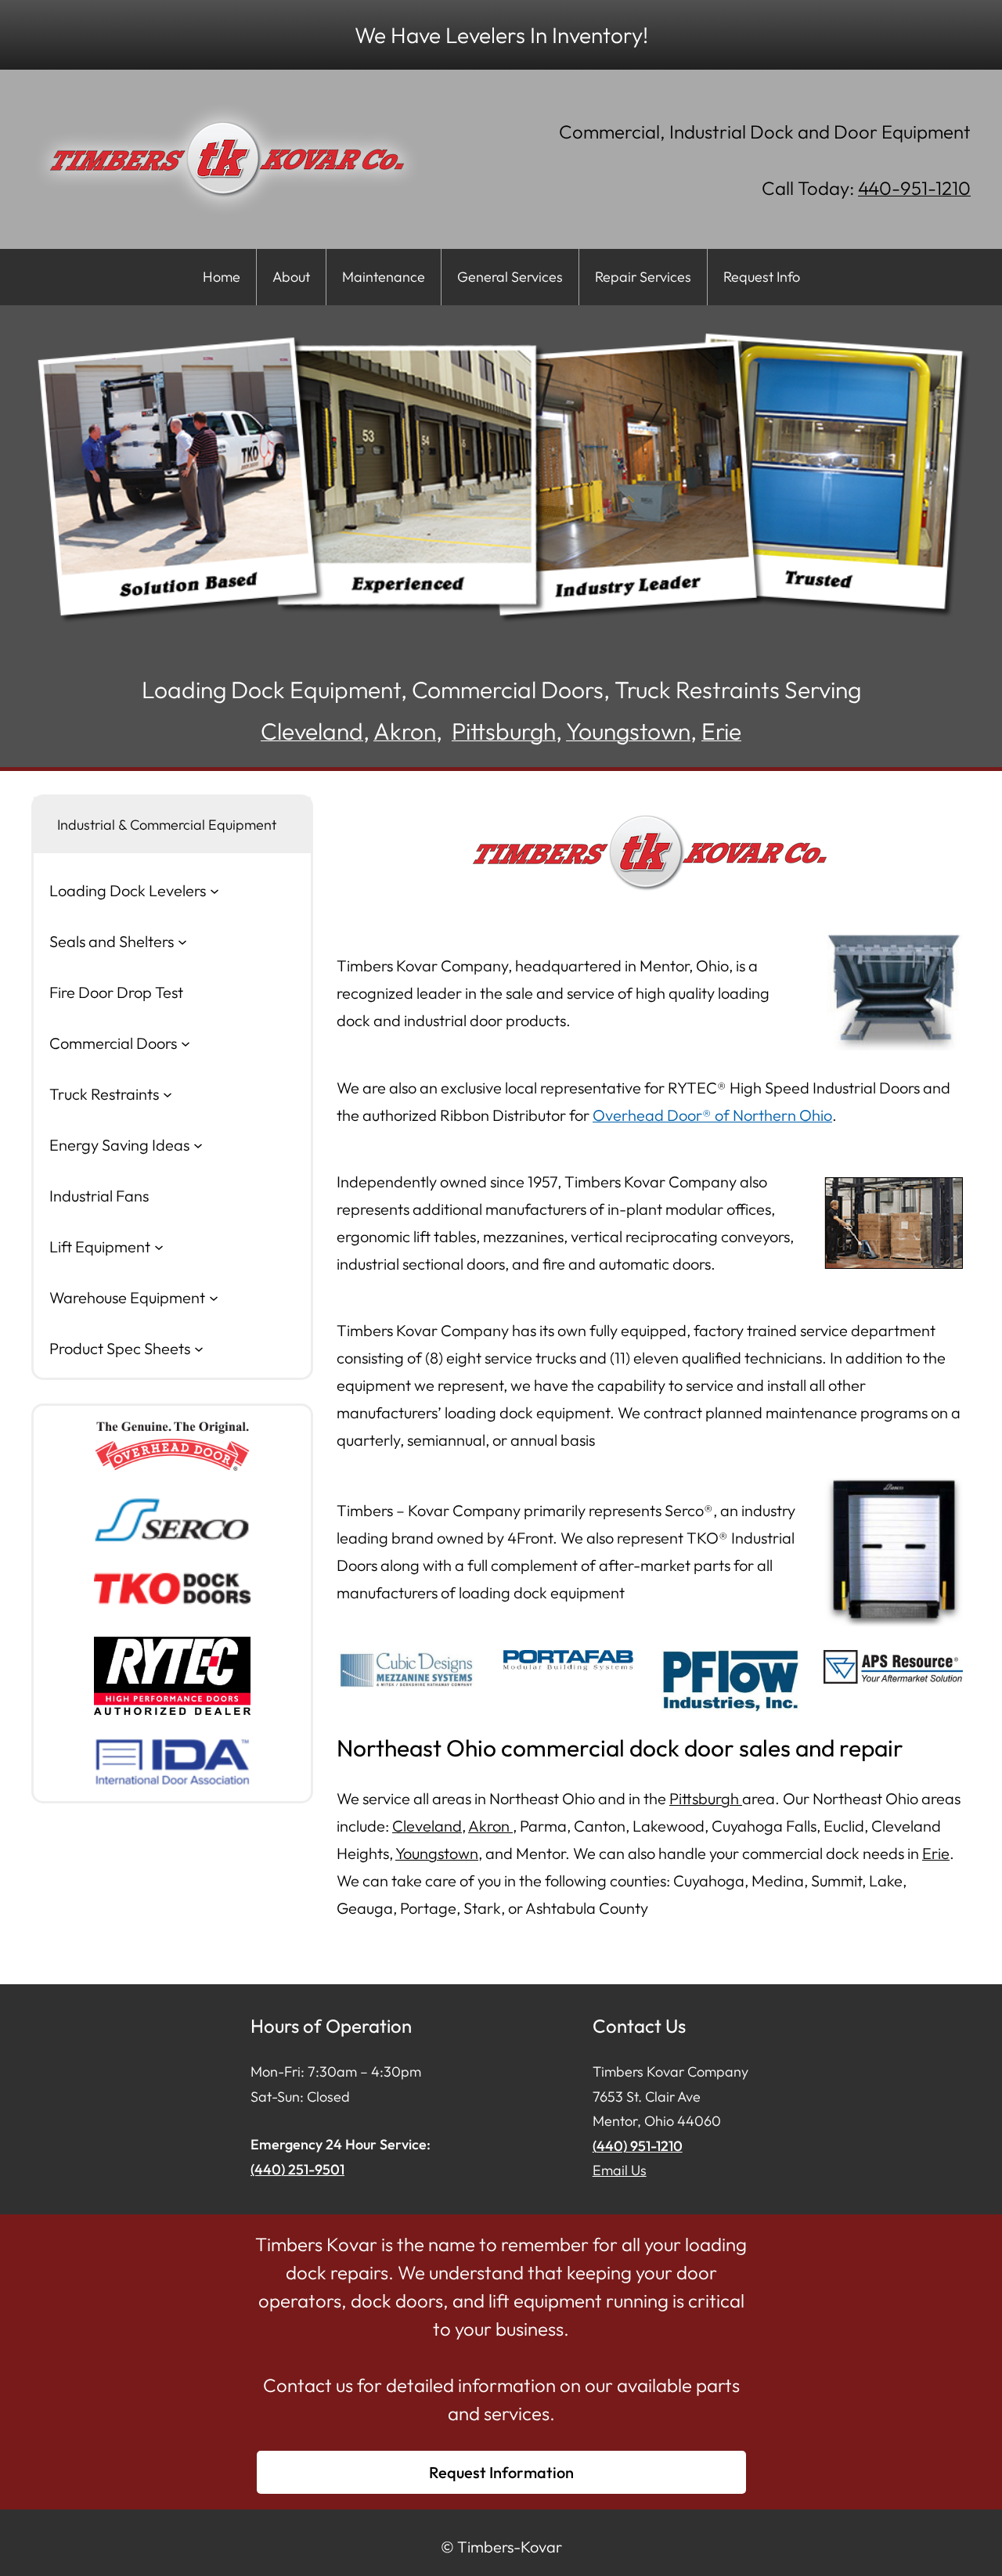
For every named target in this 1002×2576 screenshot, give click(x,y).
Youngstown (628, 731)
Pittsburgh (504, 731)
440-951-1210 (914, 188)
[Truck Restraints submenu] (168, 1093)
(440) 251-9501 (297, 2169)
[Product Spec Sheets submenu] (199, 1348)
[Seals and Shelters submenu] (182, 941)
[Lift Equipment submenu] (159, 1246)
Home (222, 277)
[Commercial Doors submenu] (186, 1043)
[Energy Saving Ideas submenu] (198, 1144)
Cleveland (312, 731)
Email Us (620, 2170)
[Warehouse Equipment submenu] (214, 1297)
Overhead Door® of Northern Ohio (712, 1115)
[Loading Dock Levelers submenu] (214, 890)
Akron (405, 731)
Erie (721, 731)
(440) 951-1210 (638, 2146)
